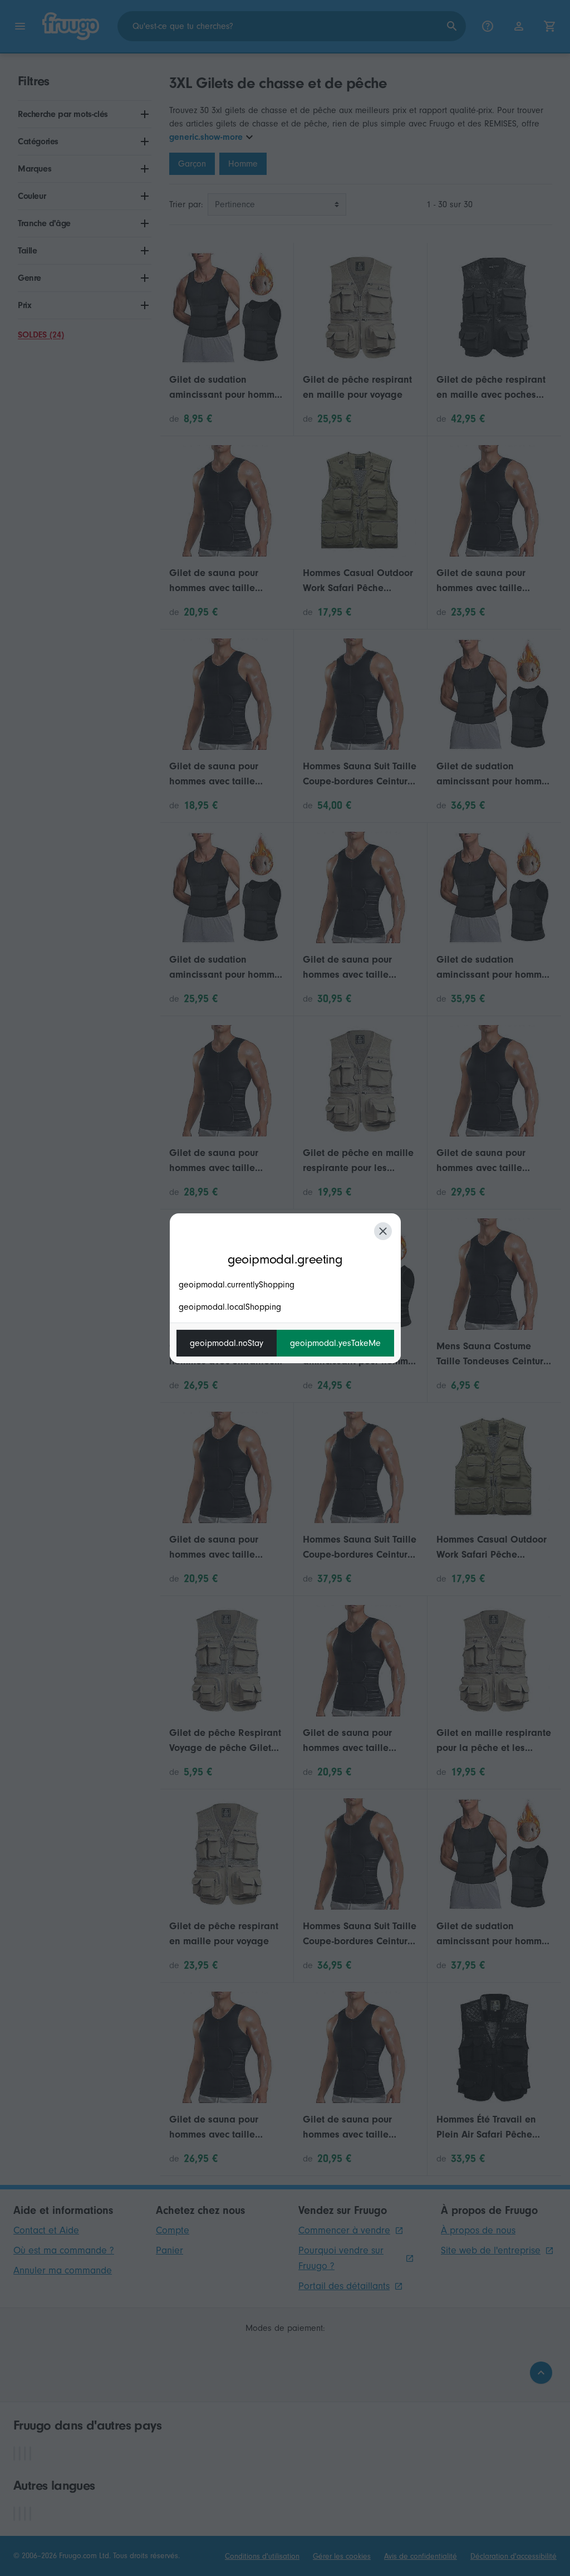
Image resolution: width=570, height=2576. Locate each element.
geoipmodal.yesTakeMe (335, 1343)
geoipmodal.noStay (227, 1343)
